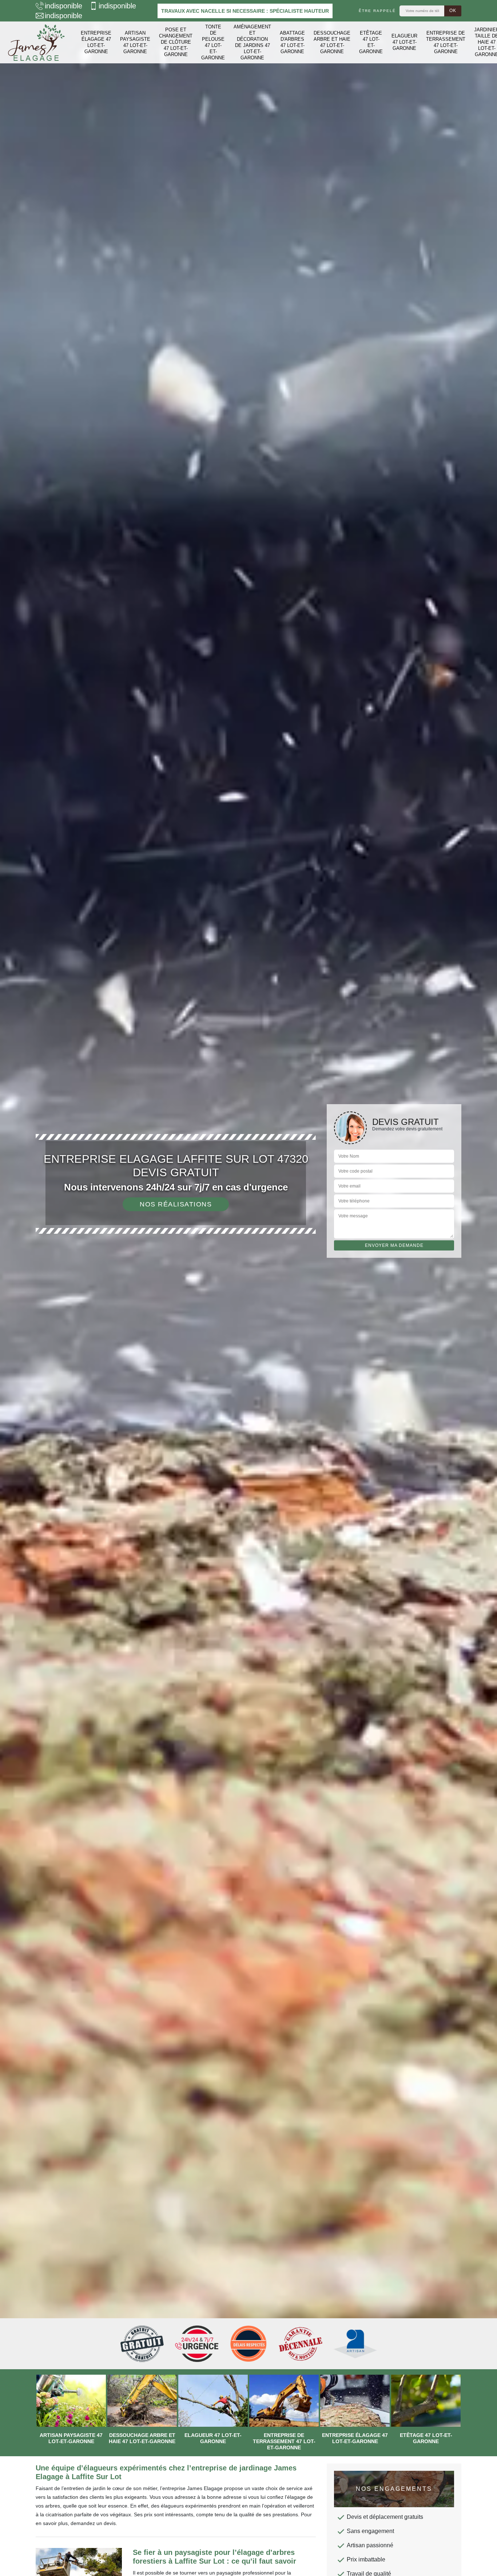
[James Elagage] (36, 42)
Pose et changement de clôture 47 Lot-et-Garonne (176, 42)
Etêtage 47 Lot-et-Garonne (371, 42)
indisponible (63, 6)
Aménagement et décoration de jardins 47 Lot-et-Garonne (252, 42)
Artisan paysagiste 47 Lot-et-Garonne (135, 42)
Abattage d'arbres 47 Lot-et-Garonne (292, 42)
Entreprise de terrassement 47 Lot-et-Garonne (446, 42)
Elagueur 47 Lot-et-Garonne (404, 42)
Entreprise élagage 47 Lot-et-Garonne (96, 42)
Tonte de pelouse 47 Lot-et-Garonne (213, 42)
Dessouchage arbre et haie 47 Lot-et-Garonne (332, 42)
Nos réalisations (176, 1204)
